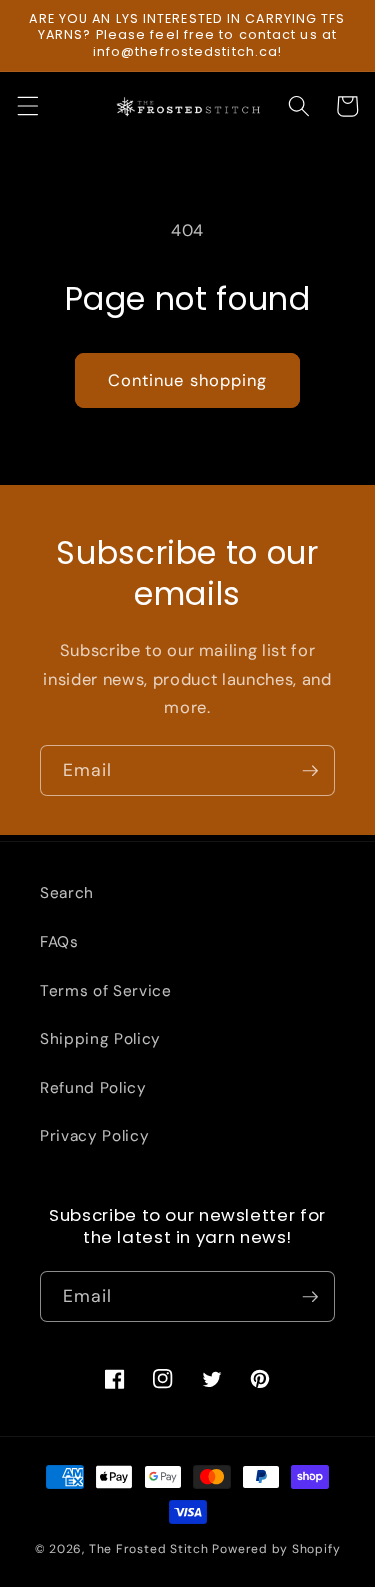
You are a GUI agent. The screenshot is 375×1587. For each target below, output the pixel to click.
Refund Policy (93, 1088)
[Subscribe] (310, 771)
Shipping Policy (100, 1039)
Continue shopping (188, 380)
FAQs (59, 942)
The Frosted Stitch (149, 1549)
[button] (27, 106)
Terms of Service (106, 991)
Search (67, 893)
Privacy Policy (94, 1136)
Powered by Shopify (276, 1549)
